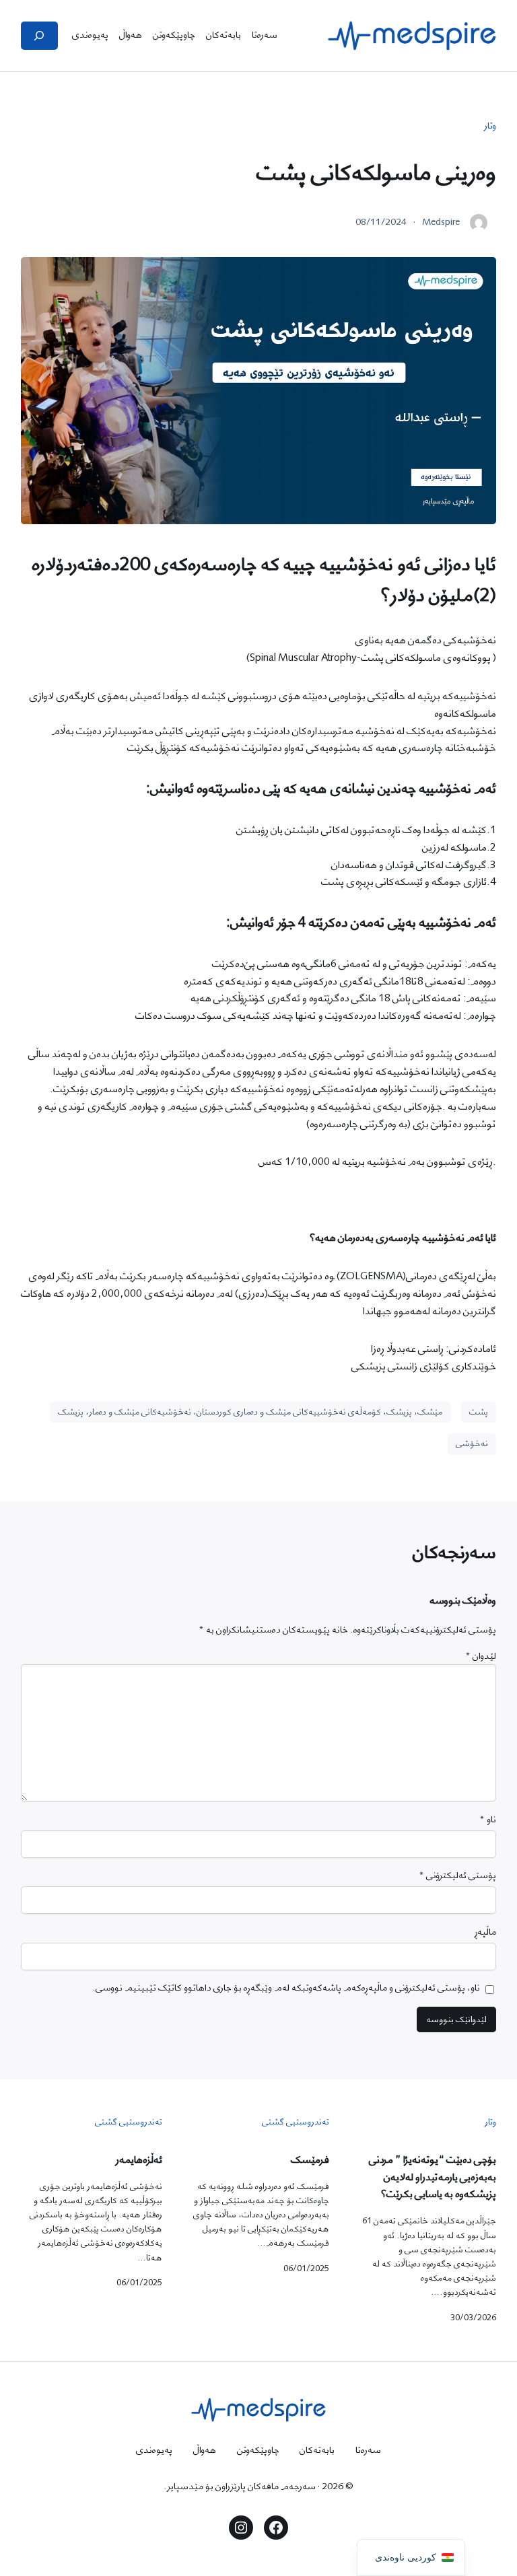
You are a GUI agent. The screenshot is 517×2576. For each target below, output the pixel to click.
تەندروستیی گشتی (296, 2122)
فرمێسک (310, 2160)
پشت (479, 1412)
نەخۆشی (472, 1443)
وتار (490, 126)
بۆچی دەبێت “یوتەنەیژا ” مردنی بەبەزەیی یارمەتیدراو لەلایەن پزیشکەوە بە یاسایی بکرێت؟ (433, 2178)
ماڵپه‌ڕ (485, 1932)
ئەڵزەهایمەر (139, 2160)
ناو (488, 1820)
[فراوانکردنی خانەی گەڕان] (39, 36)
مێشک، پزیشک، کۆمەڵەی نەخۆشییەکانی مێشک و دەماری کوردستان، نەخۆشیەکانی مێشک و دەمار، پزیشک (250, 1412)
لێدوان (481, 1656)
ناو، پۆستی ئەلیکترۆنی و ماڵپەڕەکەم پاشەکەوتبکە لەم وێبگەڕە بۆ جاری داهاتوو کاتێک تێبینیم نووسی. (286, 1988)
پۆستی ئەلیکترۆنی (457, 1876)
